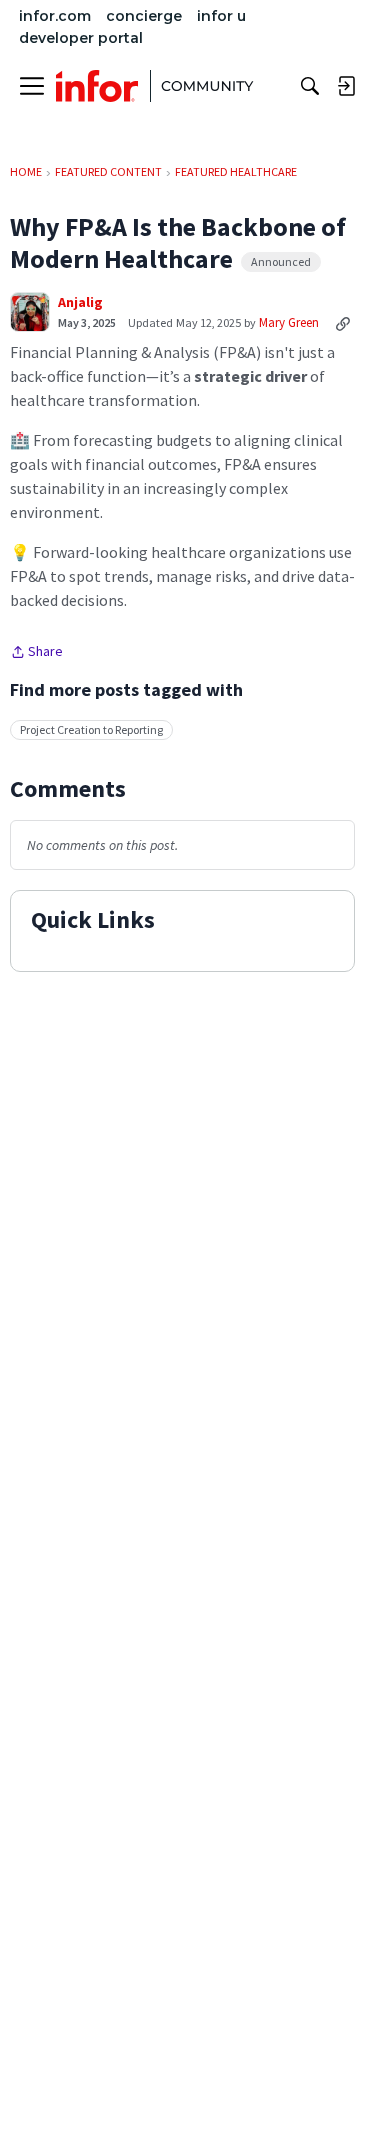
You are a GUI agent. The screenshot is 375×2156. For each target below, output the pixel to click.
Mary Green (289, 322)
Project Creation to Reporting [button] (91, 729)
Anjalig (80, 302)
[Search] (310, 86)
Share (36, 653)
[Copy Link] (343, 323)
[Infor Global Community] (155, 86)
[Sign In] (346, 86)
